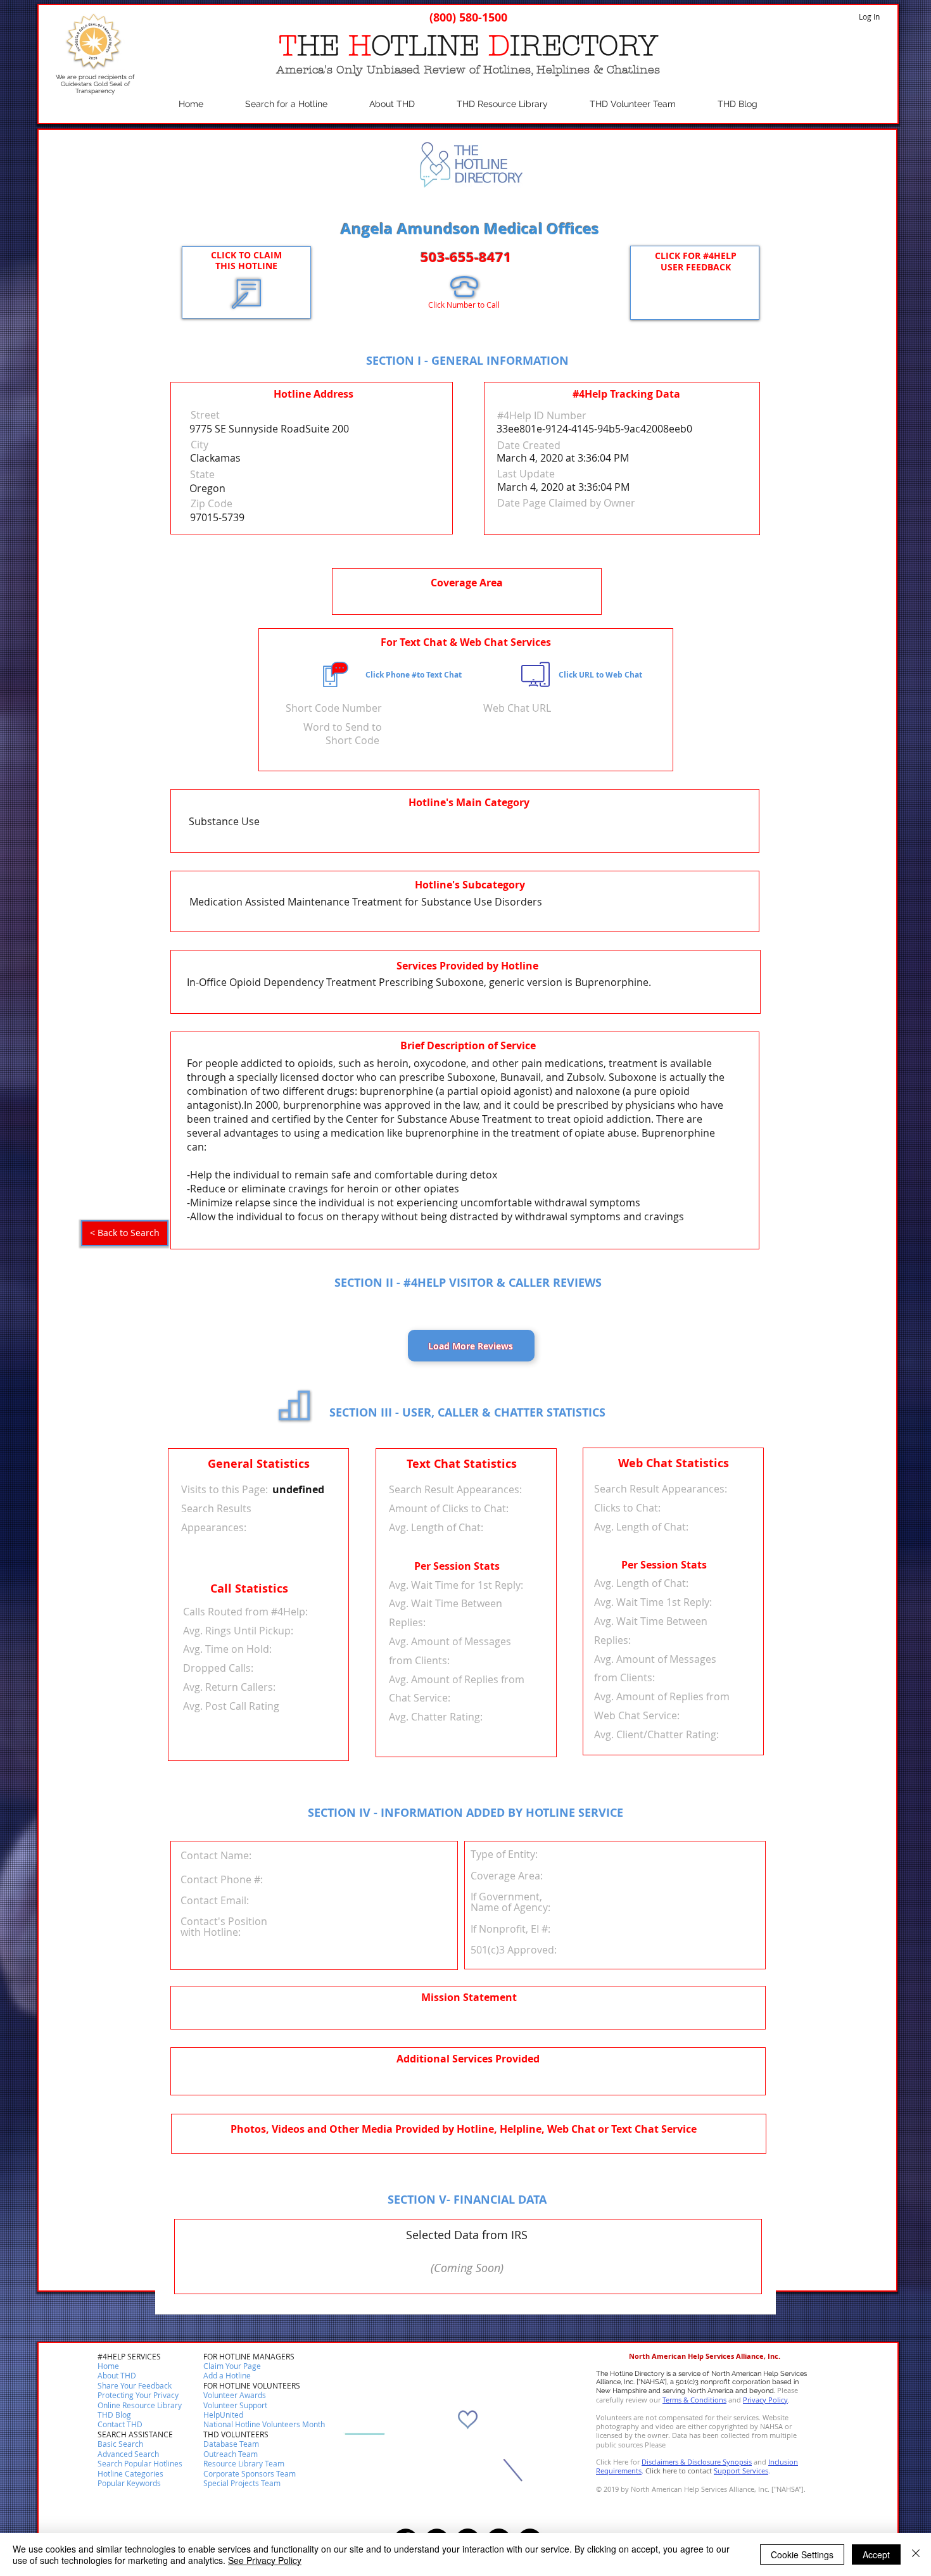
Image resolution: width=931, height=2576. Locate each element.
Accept (876, 2554)
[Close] (916, 2554)
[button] (120, 2425)
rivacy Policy (768, 2400)
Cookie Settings (802, 2554)
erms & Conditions (696, 2400)
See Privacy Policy (265, 2560)
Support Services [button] (741, 2471)
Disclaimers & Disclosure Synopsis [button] (697, 2462)
